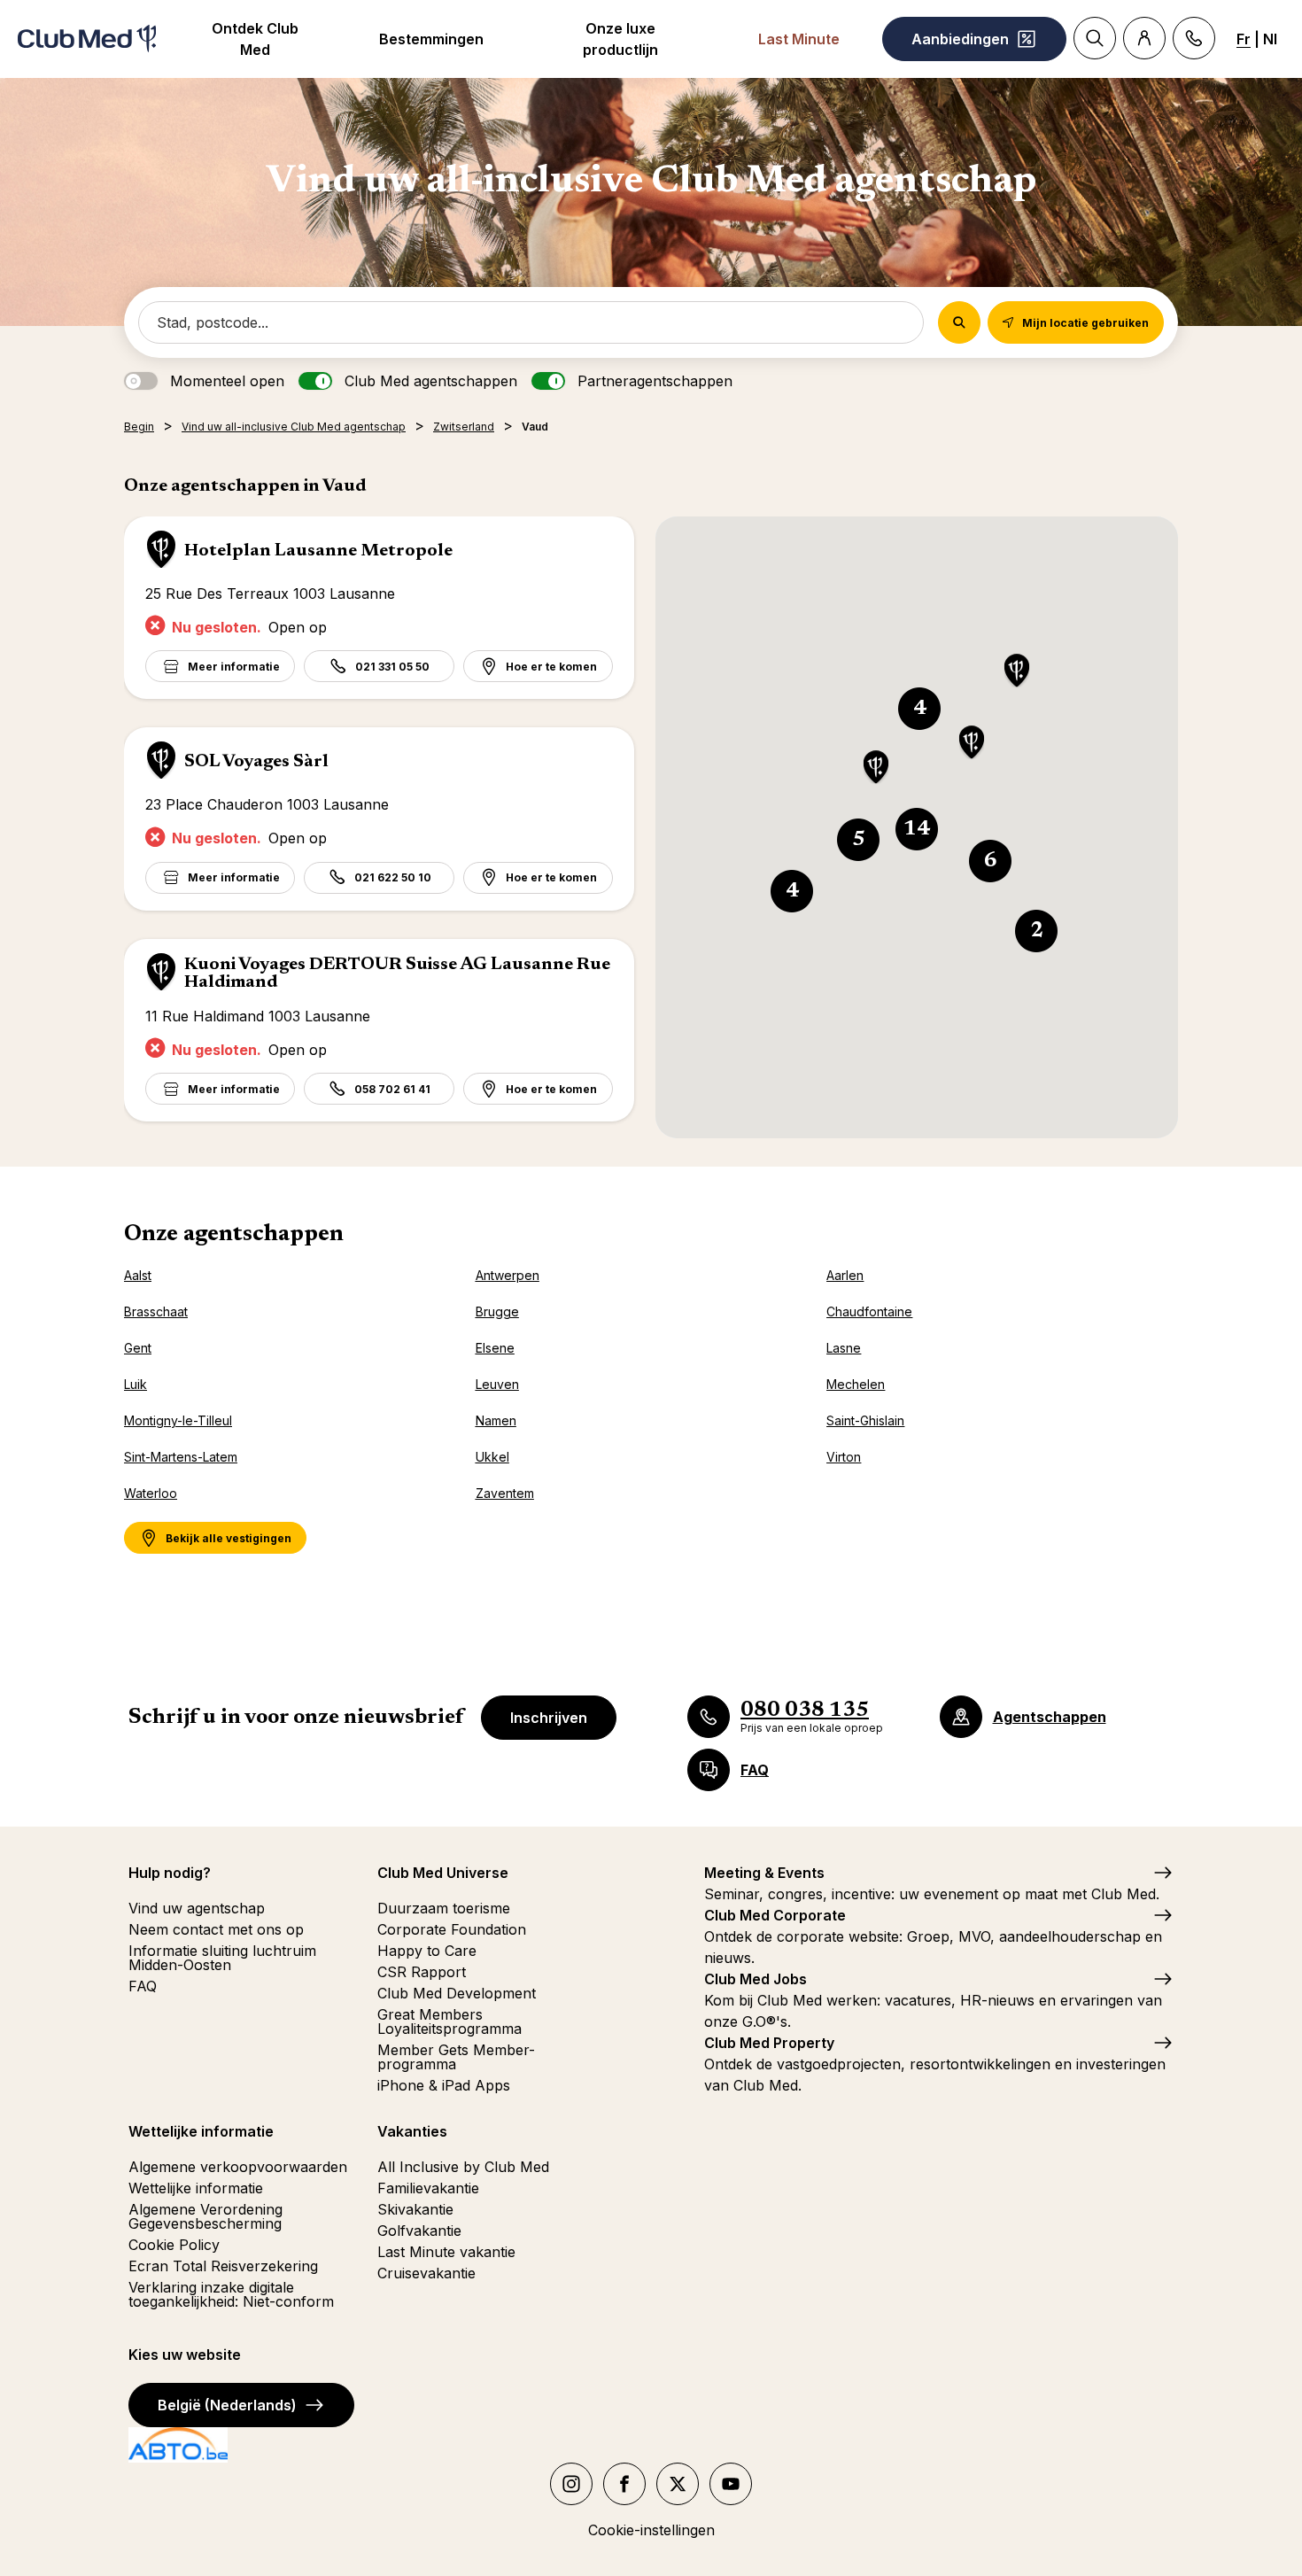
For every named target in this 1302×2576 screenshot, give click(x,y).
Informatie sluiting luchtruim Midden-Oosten (222, 1958)
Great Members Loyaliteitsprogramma (449, 2021)
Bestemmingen (431, 39)
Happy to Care (427, 1951)
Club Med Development (457, 1993)
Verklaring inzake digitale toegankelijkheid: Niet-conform (231, 2294)
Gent (138, 1348)
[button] (1017, 672)
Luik (136, 1384)
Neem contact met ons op (216, 1929)
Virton (844, 1457)
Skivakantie (415, 2209)
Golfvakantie (419, 2231)
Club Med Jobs (756, 1979)
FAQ (143, 1986)
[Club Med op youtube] (731, 2484)
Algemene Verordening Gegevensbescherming (205, 2216)
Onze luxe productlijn (620, 39)
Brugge (497, 1311)
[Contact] (1194, 38)
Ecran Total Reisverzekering (223, 2266)
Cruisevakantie (426, 2273)
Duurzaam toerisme (444, 1908)
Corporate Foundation (452, 1929)
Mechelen (856, 1384)
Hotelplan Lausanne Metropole (318, 551)
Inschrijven (549, 1718)
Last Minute (799, 39)
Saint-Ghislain (865, 1420)
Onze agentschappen (234, 1235)
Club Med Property (769, 2043)
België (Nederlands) (227, 2405)
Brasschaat (156, 1311)
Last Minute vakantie (446, 2252)
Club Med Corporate (775, 1915)
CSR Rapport (422, 1972)
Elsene (495, 1348)
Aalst (138, 1275)
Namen (496, 1420)
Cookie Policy (174, 2245)
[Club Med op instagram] (571, 2484)
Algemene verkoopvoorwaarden (238, 2167)
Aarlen (845, 1275)
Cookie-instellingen (651, 2530)
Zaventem (505, 1493)
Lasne (844, 1348)
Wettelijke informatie (196, 2188)
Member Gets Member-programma (456, 2057)
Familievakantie (428, 2188)
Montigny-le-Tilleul (178, 1420)
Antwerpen (508, 1275)
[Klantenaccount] (1144, 38)
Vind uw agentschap (197, 1908)
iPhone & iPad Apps (444, 2085)
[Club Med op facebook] (624, 2484)
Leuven (497, 1384)
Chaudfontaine (869, 1311)
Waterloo (151, 1493)
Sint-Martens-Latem (181, 1457)
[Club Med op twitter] (678, 2484)
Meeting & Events (764, 1873)
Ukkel (492, 1457)
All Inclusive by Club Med (463, 2167)
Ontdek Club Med (255, 39)
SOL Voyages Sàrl (256, 762)
